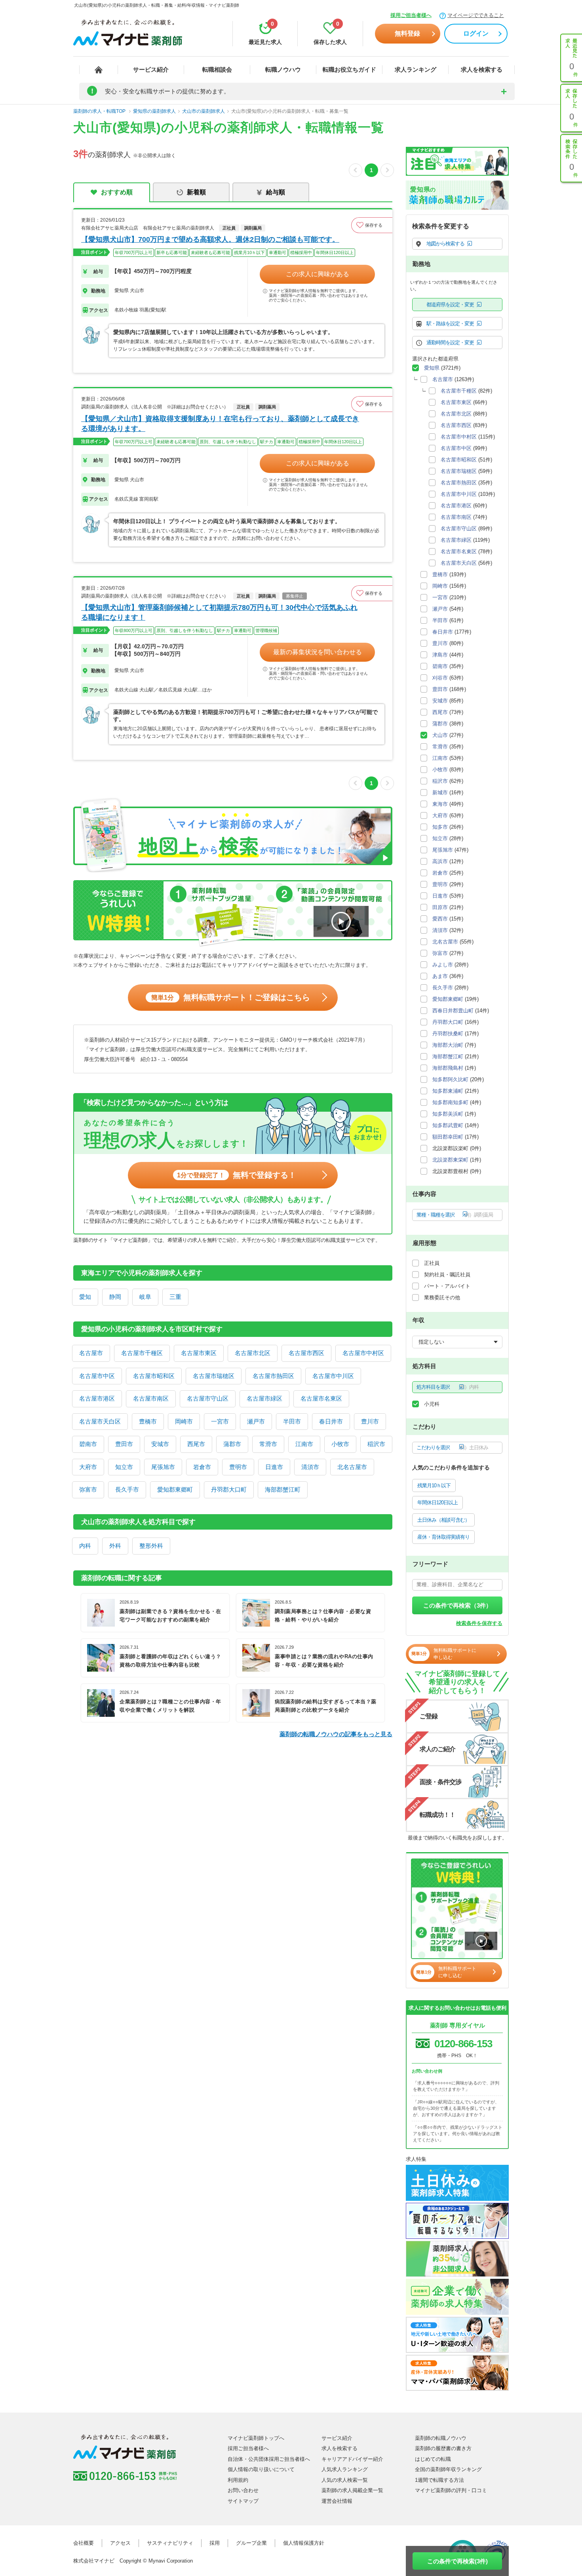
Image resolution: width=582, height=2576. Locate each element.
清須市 (310, 1467)
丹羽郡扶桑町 (448, 1034)
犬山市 (440, 735)
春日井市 (331, 1421)
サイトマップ (243, 2501)
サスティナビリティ (170, 2543)
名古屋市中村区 (363, 1353)
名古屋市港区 (97, 1398)
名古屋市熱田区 (273, 1376)
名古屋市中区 (97, 1376)
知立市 (124, 1467)
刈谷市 (440, 678)
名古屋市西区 (306, 1353)
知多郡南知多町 (450, 1102)
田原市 (440, 907)
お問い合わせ (243, 2490)
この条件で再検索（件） (457, 1605)
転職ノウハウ (283, 69)
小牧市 (340, 1444)
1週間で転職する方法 (439, 2480)
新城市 (440, 793)
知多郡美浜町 (448, 1114)
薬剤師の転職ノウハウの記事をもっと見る (336, 1734)
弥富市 (88, 1489)
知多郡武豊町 (448, 1125)
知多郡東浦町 (448, 1091)
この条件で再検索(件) (457, 2561)
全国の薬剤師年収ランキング (448, 2469)
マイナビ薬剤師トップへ (256, 2438)
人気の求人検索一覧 (345, 2480)
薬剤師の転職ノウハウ (441, 2438)
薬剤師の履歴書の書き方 (443, 2448)
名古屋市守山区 (208, 1398)
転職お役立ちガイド (349, 69)
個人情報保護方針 (304, 2543)
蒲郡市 (232, 1444)
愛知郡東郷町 (175, 1489)
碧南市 (88, 1444)
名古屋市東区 (199, 1353)
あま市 (440, 976)
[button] (372, 225)
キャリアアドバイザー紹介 (352, 2459)
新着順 (196, 192)
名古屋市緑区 (264, 1398)
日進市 (274, 1467)
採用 (215, 2543)
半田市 (292, 1421)
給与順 (276, 192)
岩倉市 (202, 1467)
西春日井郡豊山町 (453, 1011)
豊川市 (370, 1421)
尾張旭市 (163, 1467)
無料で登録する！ (237, 1175)
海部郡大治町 (448, 1045)
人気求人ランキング (345, 2469)
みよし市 (443, 965)
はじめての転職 (433, 2459)
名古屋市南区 (151, 1398)
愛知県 (432, 368)
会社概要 (84, 2543)
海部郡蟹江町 (283, 1489)
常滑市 (268, 1444)
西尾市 (196, 1444)
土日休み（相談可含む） (443, 1520)
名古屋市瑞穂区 (214, 1376)
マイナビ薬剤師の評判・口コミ (451, 2490)
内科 (85, 1546)
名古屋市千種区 (142, 1353)
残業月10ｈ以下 (434, 1485)
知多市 (440, 827)
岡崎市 (184, 1421)
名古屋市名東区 (321, 1398)
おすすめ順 (117, 192)
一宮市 (220, 1421)
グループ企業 (251, 2543)
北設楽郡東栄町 (450, 1160)
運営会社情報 (337, 2501)
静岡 (115, 1297)
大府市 (88, 1467)
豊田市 (124, 1444)
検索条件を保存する (479, 1623)
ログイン (476, 33)
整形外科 (151, 1546)
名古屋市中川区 (333, 1376)
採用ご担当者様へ (411, 15)
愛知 (85, 1297)
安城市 (160, 1444)
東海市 (440, 804)
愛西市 (440, 919)
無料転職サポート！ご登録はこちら (231, 997)
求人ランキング (416, 69)
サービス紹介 (151, 69)
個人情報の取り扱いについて (261, 2469)
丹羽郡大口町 (229, 1489)
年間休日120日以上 (437, 1503)
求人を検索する (482, 69)
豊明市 (238, 1467)
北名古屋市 (352, 1467)
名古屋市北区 (253, 1353)
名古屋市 (91, 1353)
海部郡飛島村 (448, 1068)
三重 (175, 1297)
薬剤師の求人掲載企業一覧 (352, 2490)
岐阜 (145, 1297)
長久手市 (127, 1489)
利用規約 (238, 2480)
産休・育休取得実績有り (443, 1537)
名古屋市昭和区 (154, 1376)
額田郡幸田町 (448, 1137)
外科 (115, 1546)
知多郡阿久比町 (450, 1079)
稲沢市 (376, 1444)
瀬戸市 (256, 1421)
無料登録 (407, 33)
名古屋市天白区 (100, 1421)
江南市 (304, 1444)
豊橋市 (148, 1421)
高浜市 (440, 861)
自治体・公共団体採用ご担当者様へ (269, 2459)
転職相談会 (217, 69)
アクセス (120, 2543)
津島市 (440, 655)
